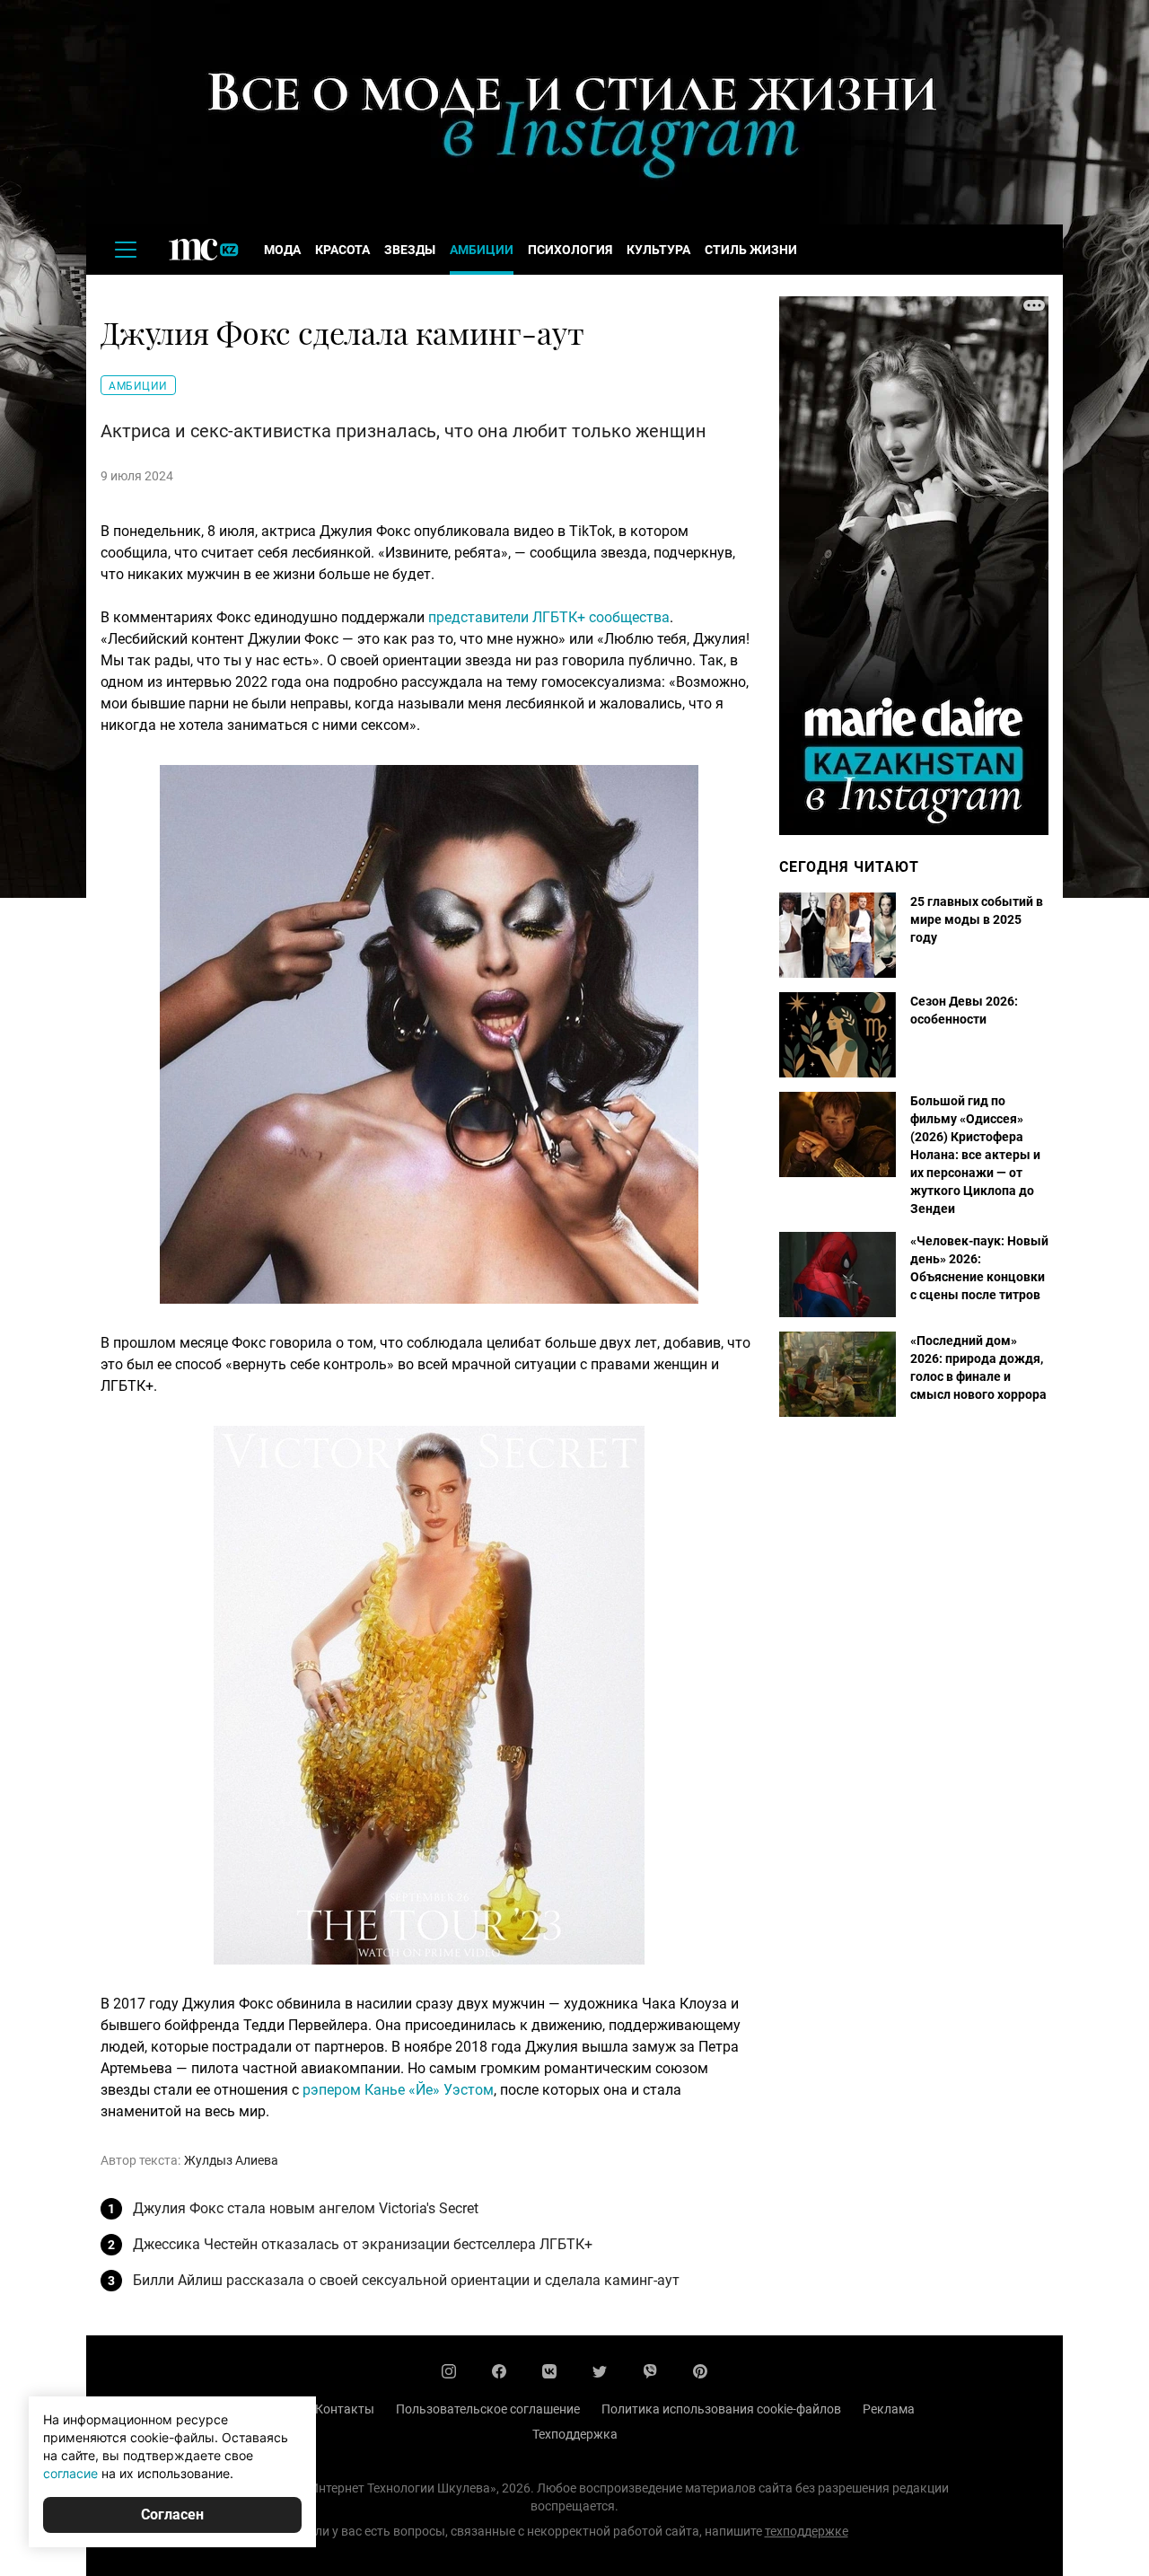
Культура (658, 250)
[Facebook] (499, 2371)
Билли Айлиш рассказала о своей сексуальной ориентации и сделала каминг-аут (406, 2280)
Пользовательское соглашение (488, 2409)
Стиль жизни (751, 250)
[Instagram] (449, 2371)
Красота (342, 250)
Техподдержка (575, 2434)
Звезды (410, 250)
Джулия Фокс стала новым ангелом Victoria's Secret (306, 2208)
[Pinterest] (700, 2371)
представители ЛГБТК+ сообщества (549, 617)
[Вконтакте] (549, 2371)
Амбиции (482, 250)
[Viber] (650, 2371)
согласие (70, 2473)
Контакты (345, 2409)
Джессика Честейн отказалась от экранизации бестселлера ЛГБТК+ (363, 2244)
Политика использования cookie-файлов (721, 2409)
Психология (570, 250)
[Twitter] (600, 2371)
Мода (282, 250)
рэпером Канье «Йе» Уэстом (398, 2090)
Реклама (889, 2409)
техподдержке (807, 2531)
